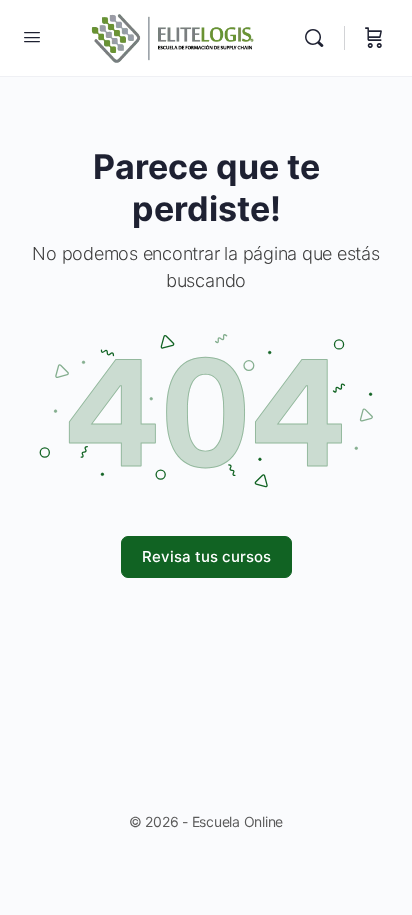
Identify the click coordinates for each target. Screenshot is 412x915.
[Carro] (374, 38)
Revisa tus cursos (206, 556)
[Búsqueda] (319, 38)
